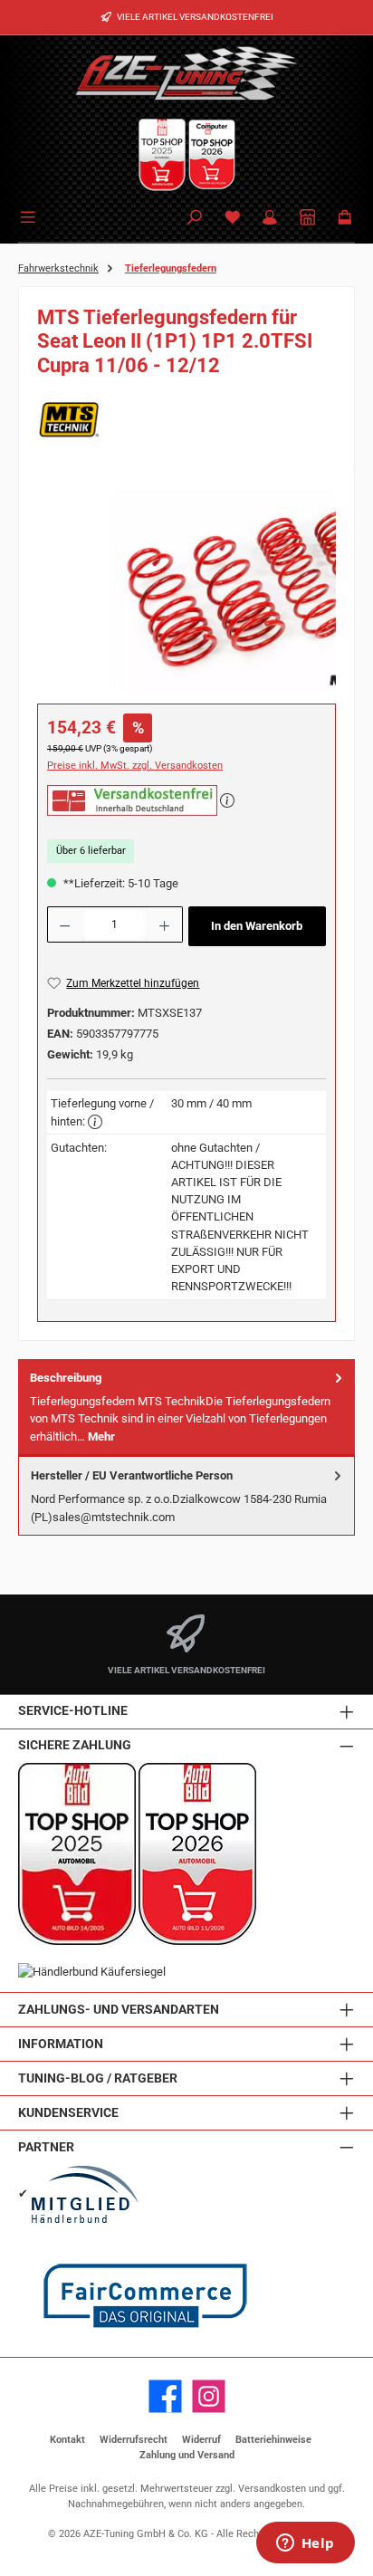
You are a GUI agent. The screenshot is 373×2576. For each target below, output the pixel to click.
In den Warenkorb (257, 926)
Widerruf (201, 2440)
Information (61, 2044)
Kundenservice (68, 2113)
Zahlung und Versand (187, 2455)
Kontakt (67, 2440)
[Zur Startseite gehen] (186, 72)
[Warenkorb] (345, 219)
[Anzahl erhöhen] (165, 924)
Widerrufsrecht (134, 2440)
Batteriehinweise (273, 2440)
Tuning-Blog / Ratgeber (98, 2078)
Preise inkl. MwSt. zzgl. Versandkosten (135, 766)
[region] (186, 590)
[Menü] (31, 215)
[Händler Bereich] (308, 219)
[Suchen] (195, 219)
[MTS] (186, 420)
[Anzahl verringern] (64, 924)
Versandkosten (272, 2489)
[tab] (186, 1408)
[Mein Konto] (270, 219)
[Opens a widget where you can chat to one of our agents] (305, 2544)
